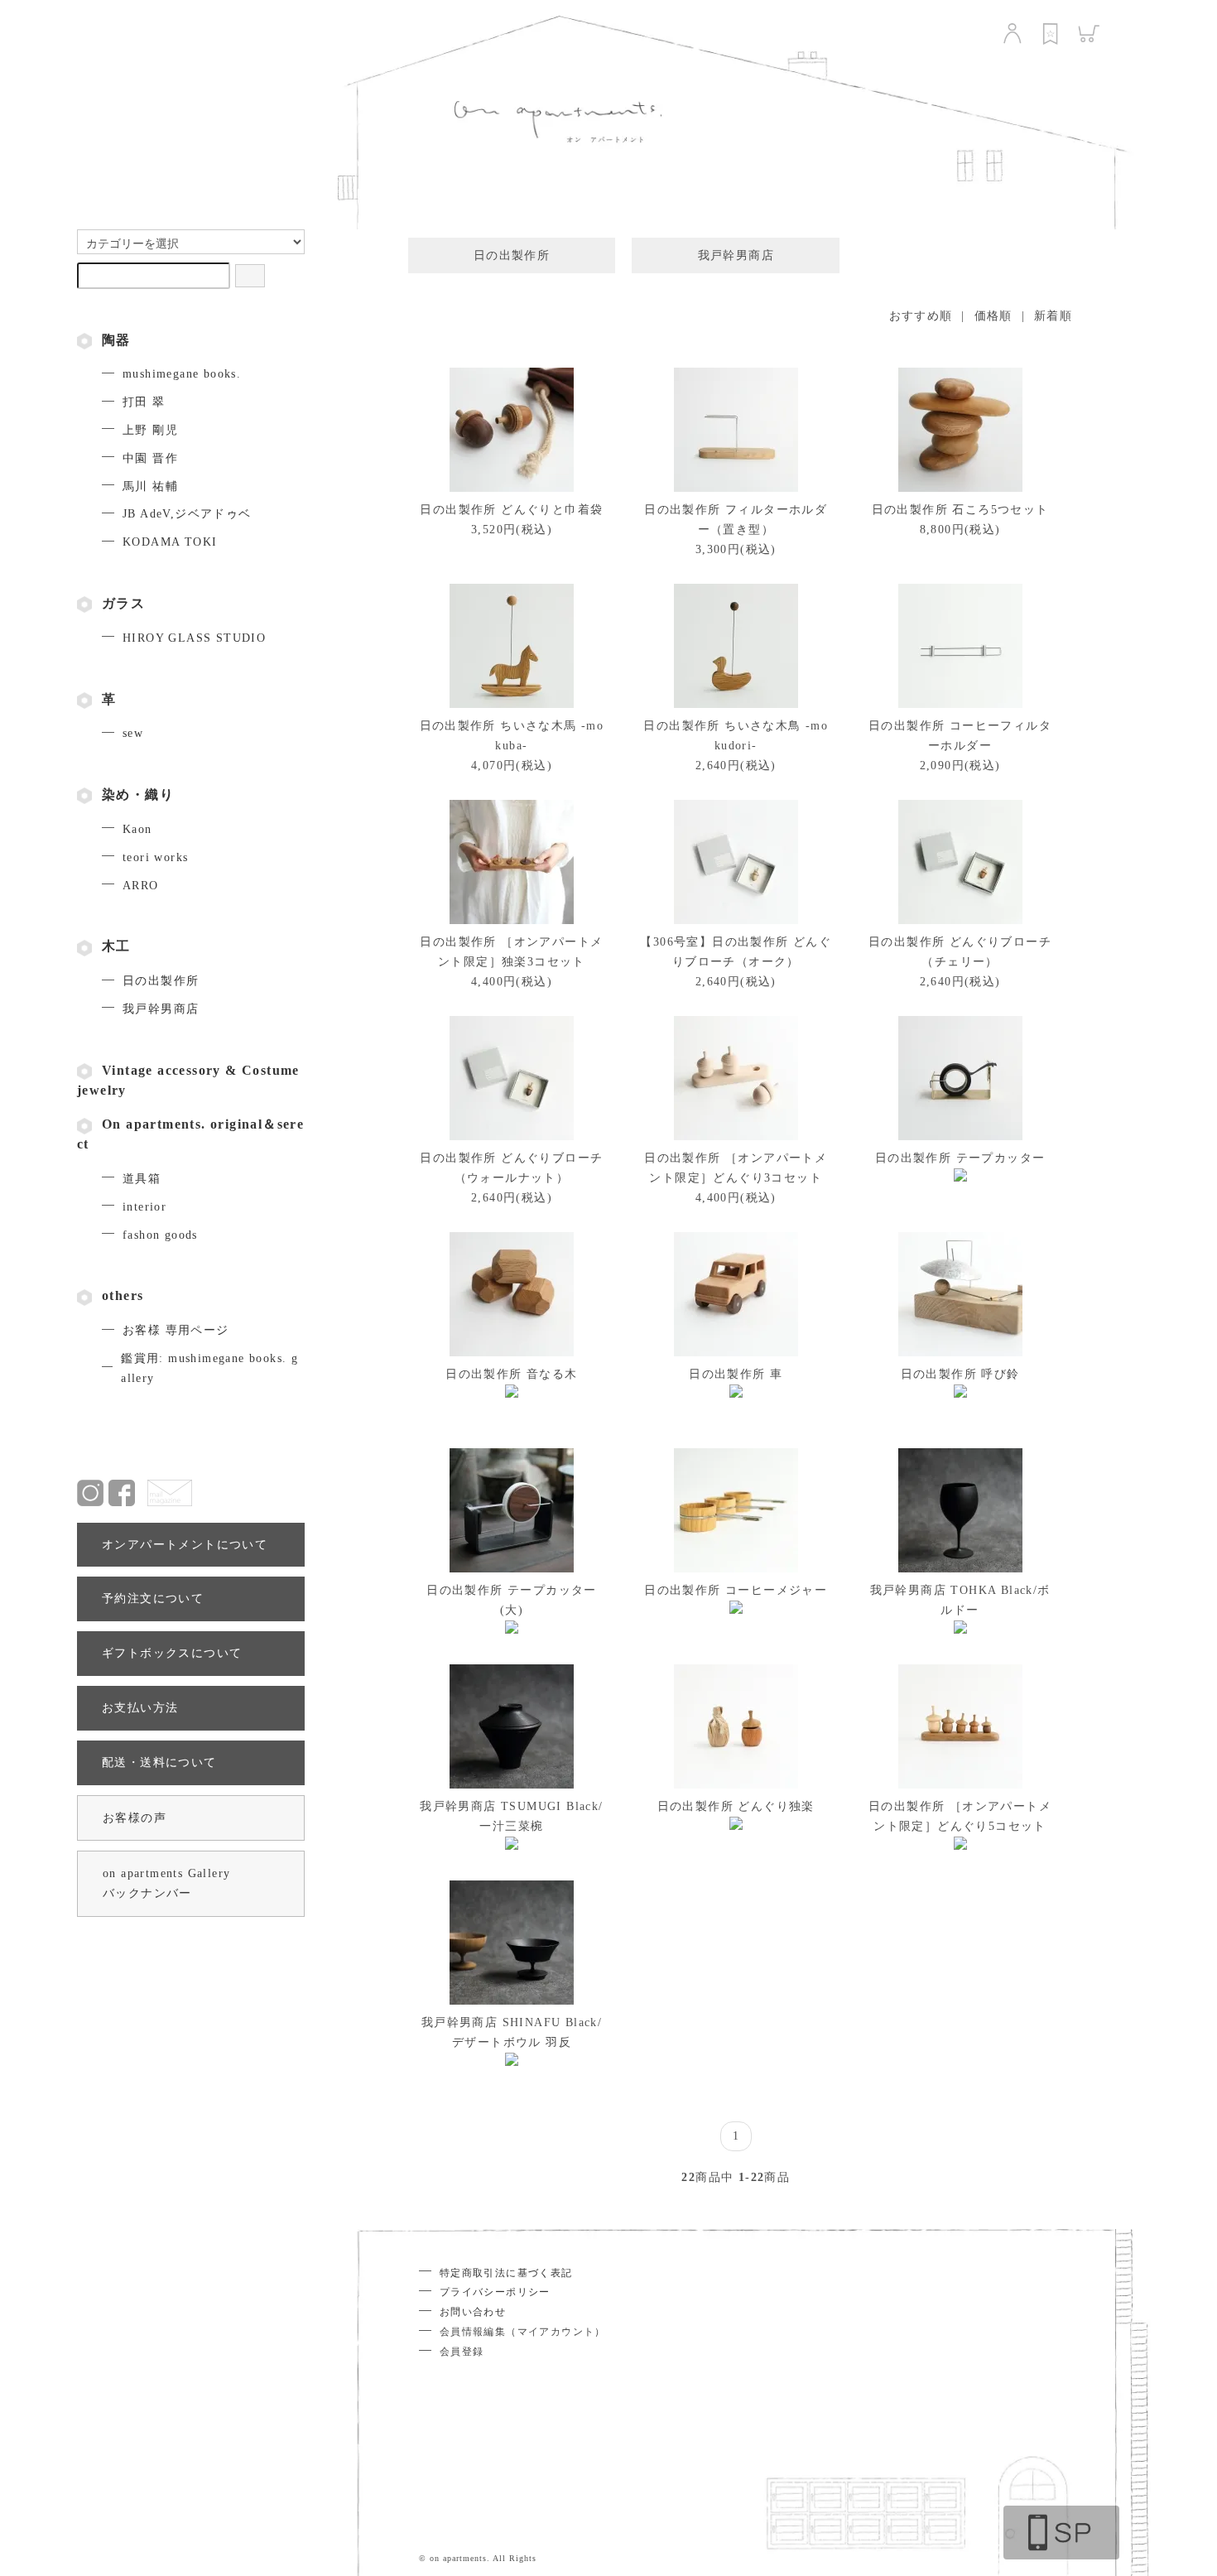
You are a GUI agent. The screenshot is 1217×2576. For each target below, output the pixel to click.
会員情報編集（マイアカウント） (523, 2332)
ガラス (123, 603)
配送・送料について (159, 1762)
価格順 (993, 316)
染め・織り (138, 794)
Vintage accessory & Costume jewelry (188, 1080)
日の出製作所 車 (736, 1374)
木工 (116, 946)
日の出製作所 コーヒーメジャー (736, 1590)
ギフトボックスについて (172, 1653)
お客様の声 (135, 1818)
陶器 (116, 340)
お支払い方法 (140, 1708)
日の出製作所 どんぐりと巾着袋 (511, 510)
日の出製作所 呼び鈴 (960, 1374)
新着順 (1053, 316)
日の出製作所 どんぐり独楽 (736, 1806)
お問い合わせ (473, 2312)
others (123, 1295)
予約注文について (153, 1599)
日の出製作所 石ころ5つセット (960, 510)
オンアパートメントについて (185, 1545)
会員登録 (462, 2352)
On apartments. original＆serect (190, 1134)
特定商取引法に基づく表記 (506, 2273)
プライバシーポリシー (495, 2292)
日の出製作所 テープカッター (960, 1158)
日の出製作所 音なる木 (511, 1374)
